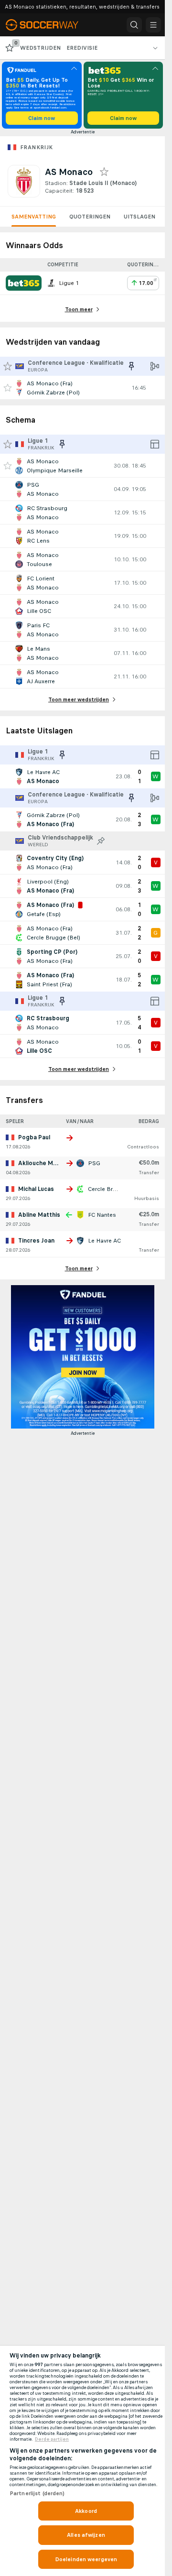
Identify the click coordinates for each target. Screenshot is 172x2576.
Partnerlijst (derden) (37, 2493)
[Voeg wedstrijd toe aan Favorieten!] (8, 388)
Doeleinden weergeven (86, 2559)
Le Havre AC (104, 1241)
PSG (94, 1163)
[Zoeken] (134, 25)
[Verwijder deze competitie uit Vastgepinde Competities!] (131, 366)
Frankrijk (37, 147)
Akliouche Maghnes (46, 1163)
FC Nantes (102, 1215)
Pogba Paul (34, 1137)
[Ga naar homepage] (49, 25)
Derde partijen (52, 2439)
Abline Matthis (39, 1215)
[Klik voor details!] (82, 388)
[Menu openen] (153, 25)
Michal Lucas (36, 1189)
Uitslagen (140, 217)
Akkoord (86, 2511)
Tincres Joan (36, 1241)
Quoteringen (90, 217)
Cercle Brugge (107, 1189)
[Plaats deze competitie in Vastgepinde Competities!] (101, 841)
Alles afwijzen (86, 2535)
